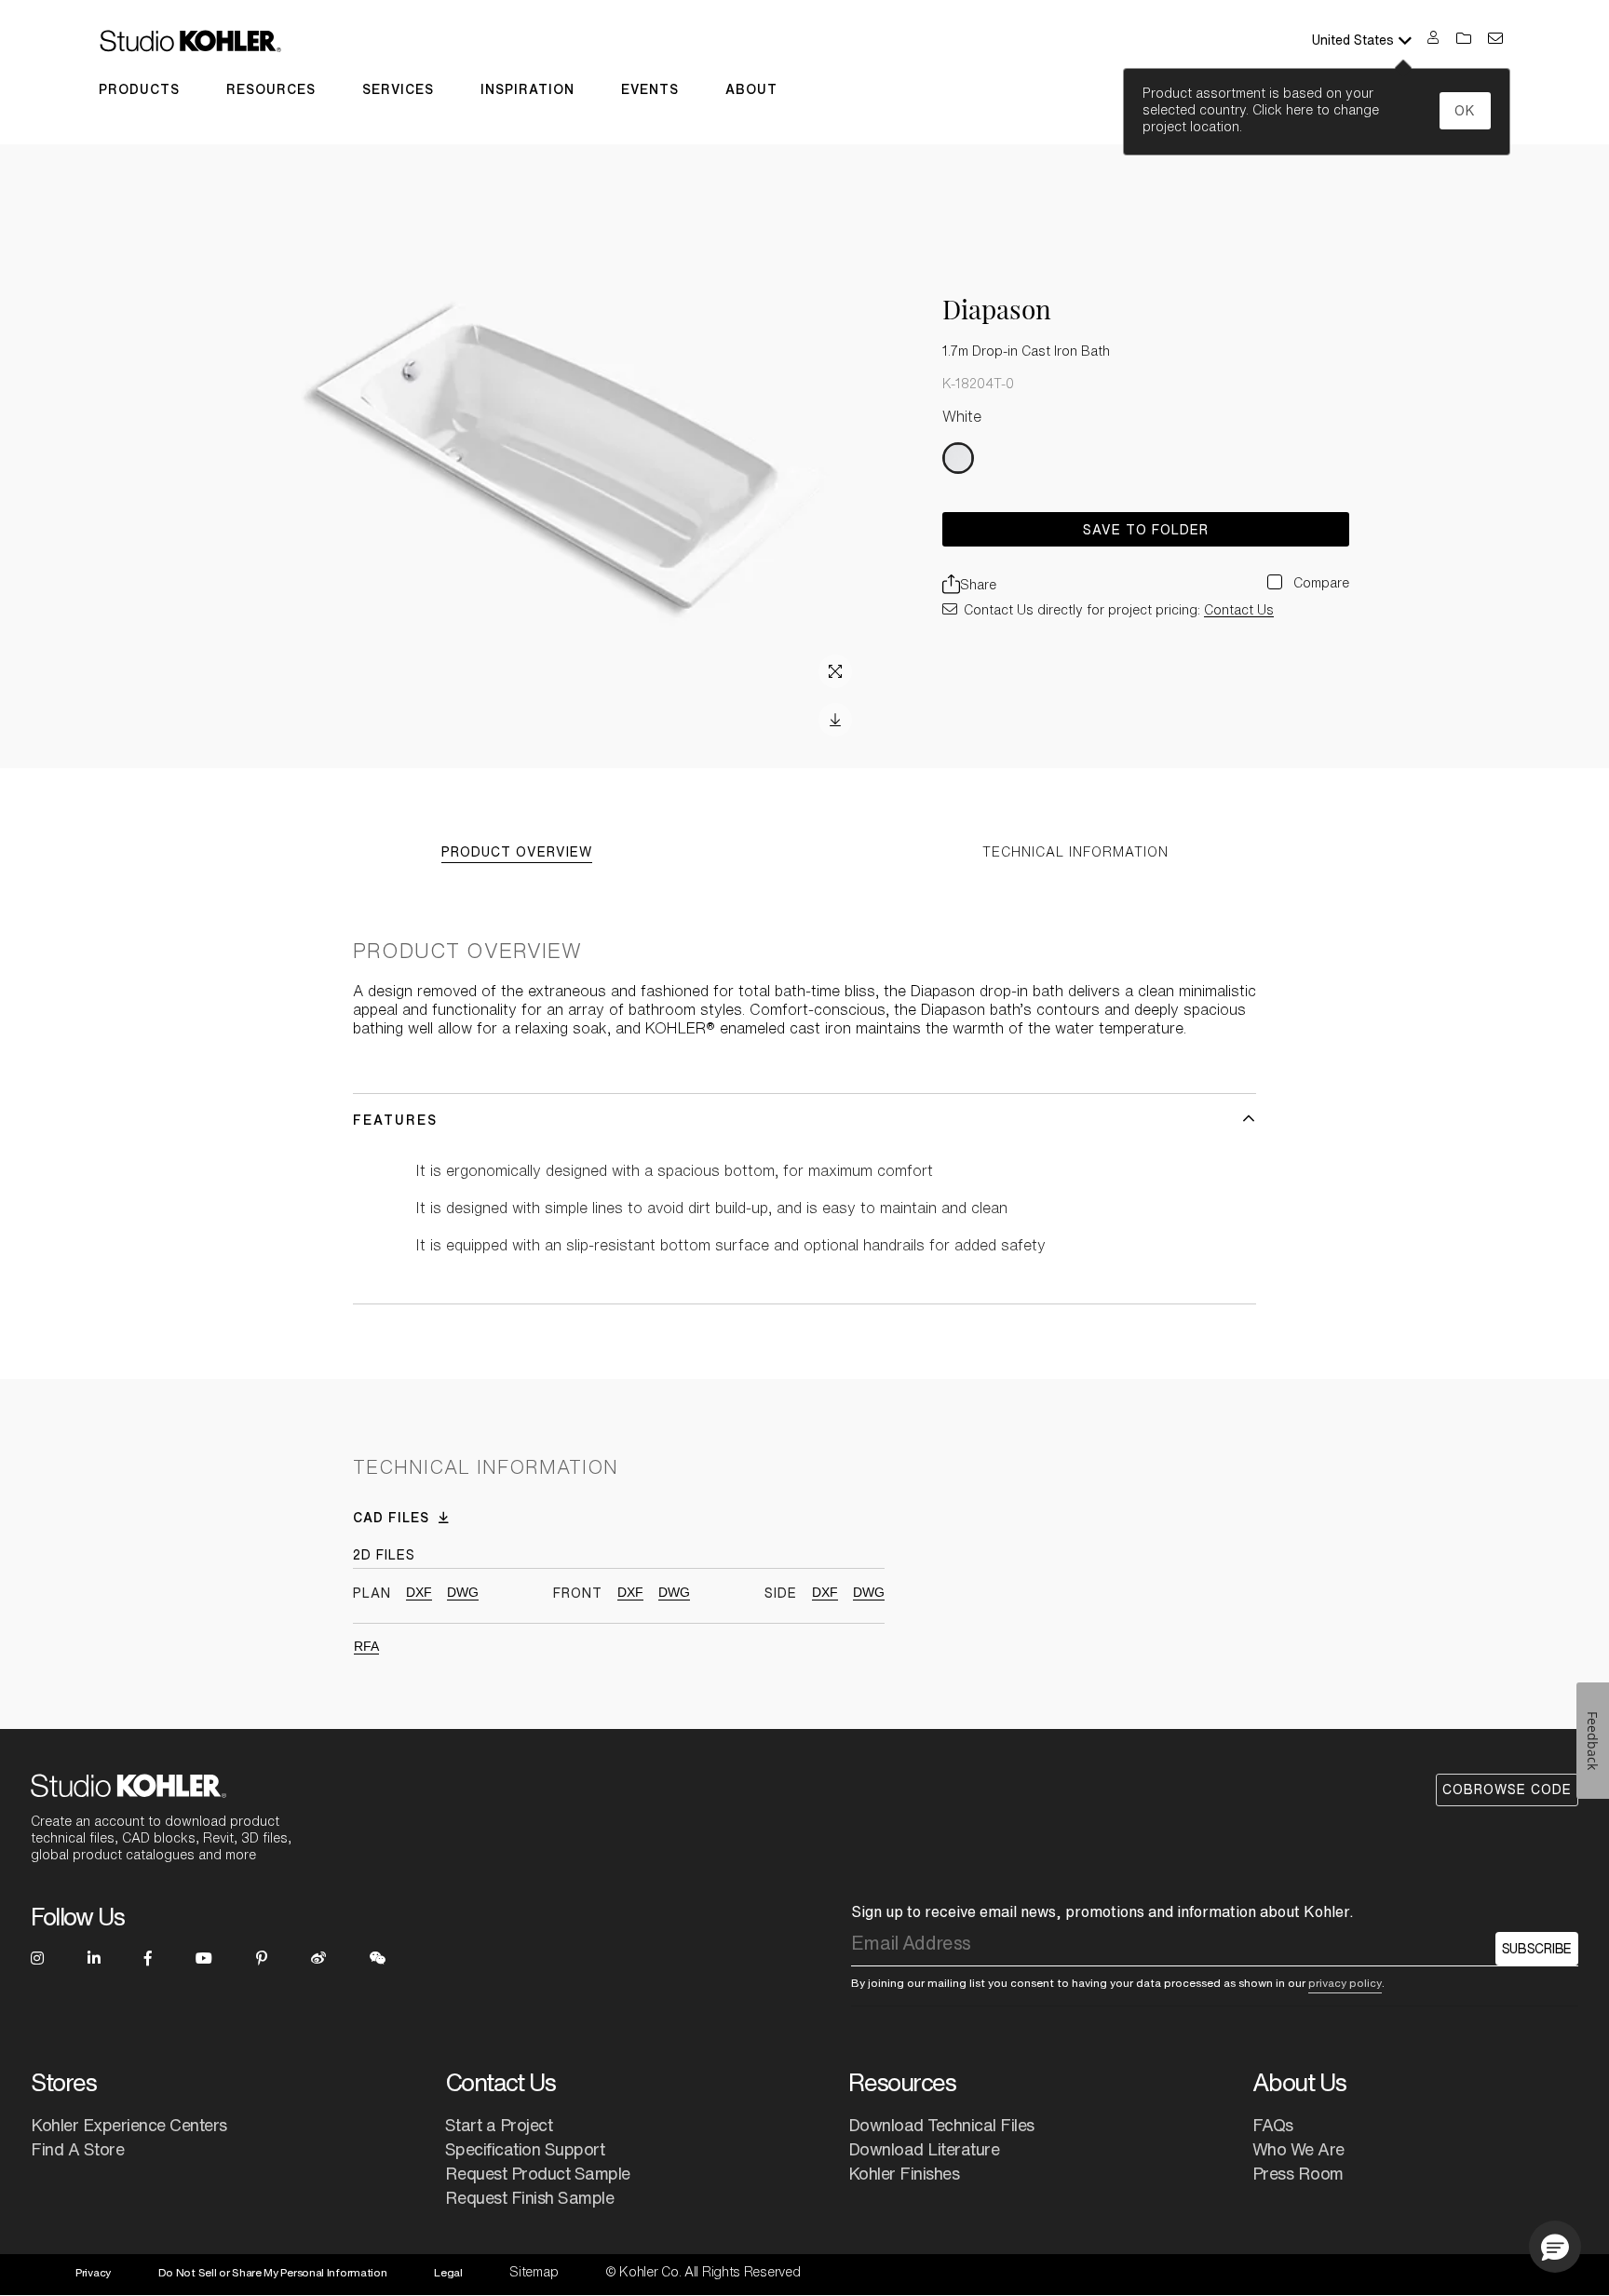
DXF (419, 1592)
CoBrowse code (1507, 1790)
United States (1353, 40)
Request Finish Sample (530, 2197)
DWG (463, 1592)
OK (1465, 111)
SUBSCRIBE (1537, 1949)
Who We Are (1298, 2149)
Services (398, 89)
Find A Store (77, 2149)
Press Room (1298, 2173)
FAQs (1273, 2125)
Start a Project (499, 2125)
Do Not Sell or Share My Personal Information (273, 2272)
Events (650, 89)
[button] (1555, 2247)
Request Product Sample (538, 2173)
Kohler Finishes (904, 2173)
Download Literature (924, 2149)
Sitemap (534, 2272)
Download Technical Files (941, 2125)
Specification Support (525, 2149)
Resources (271, 89)
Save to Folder (1146, 530)
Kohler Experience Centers (129, 2125)
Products (139, 89)
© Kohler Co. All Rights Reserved (703, 2272)
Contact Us (1239, 610)
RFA (366, 1646)
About (751, 89)
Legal (448, 2272)
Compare (1319, 583)
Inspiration (527, 89)
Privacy (93, 2272)
